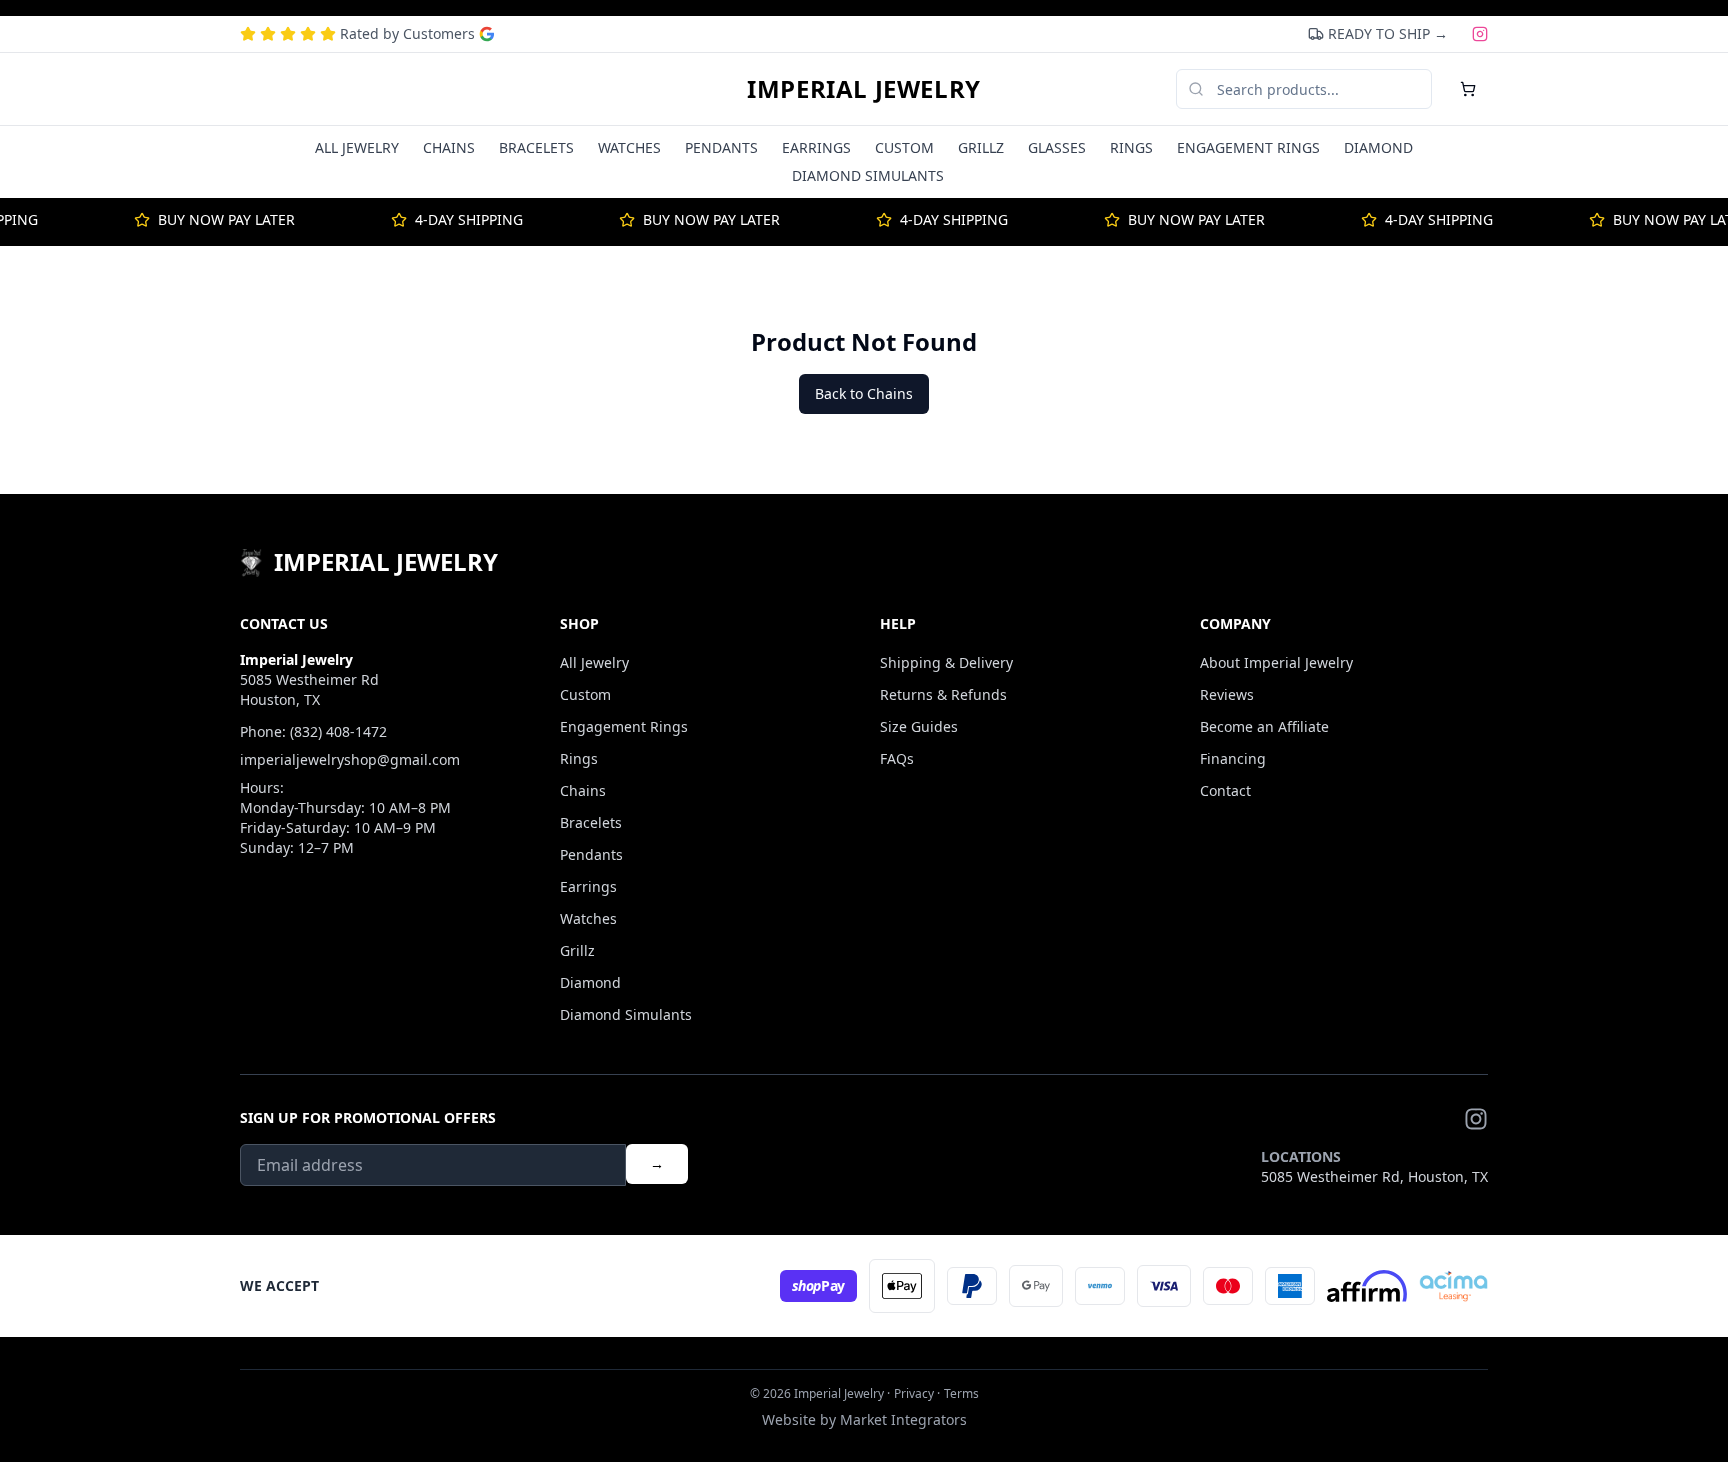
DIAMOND (1378, 147)
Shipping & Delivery (946, 662)
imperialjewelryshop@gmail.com (350, 759)
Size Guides (919, 726)
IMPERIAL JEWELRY (864, 89)
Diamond (590, 982)
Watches (588, 918)
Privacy (914, 1393)
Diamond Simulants (626, 1014)
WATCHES (629, 147)
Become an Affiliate (1264, 726)
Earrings (588, 886)
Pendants (591, 854)
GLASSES (1057, 147)
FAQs (897, 758)
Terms (961, 1393)
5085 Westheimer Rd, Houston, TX (1374, 1176)
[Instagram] (1480, 34)
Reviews (1227, 694)
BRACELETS (536, 147)
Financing (1233, 758)
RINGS (1131, 147)
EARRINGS (816, 147)
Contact (1225, 790)
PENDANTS (721, 147)
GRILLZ (981, 147)
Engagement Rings (624, 726)
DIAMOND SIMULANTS (868, 175)
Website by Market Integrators (864, 1419)
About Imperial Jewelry (1276, 662)
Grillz (577, 950)
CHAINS (449, 147)
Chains (583, 790)
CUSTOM (904, 147)
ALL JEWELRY (357, 147)
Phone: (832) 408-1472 (313, 731)
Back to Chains (864, 393)
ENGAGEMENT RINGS (1248, 147)
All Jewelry (594, 662)
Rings (579, 758)
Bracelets (591, 822)
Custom (585, 694)
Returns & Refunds (943, 694)
